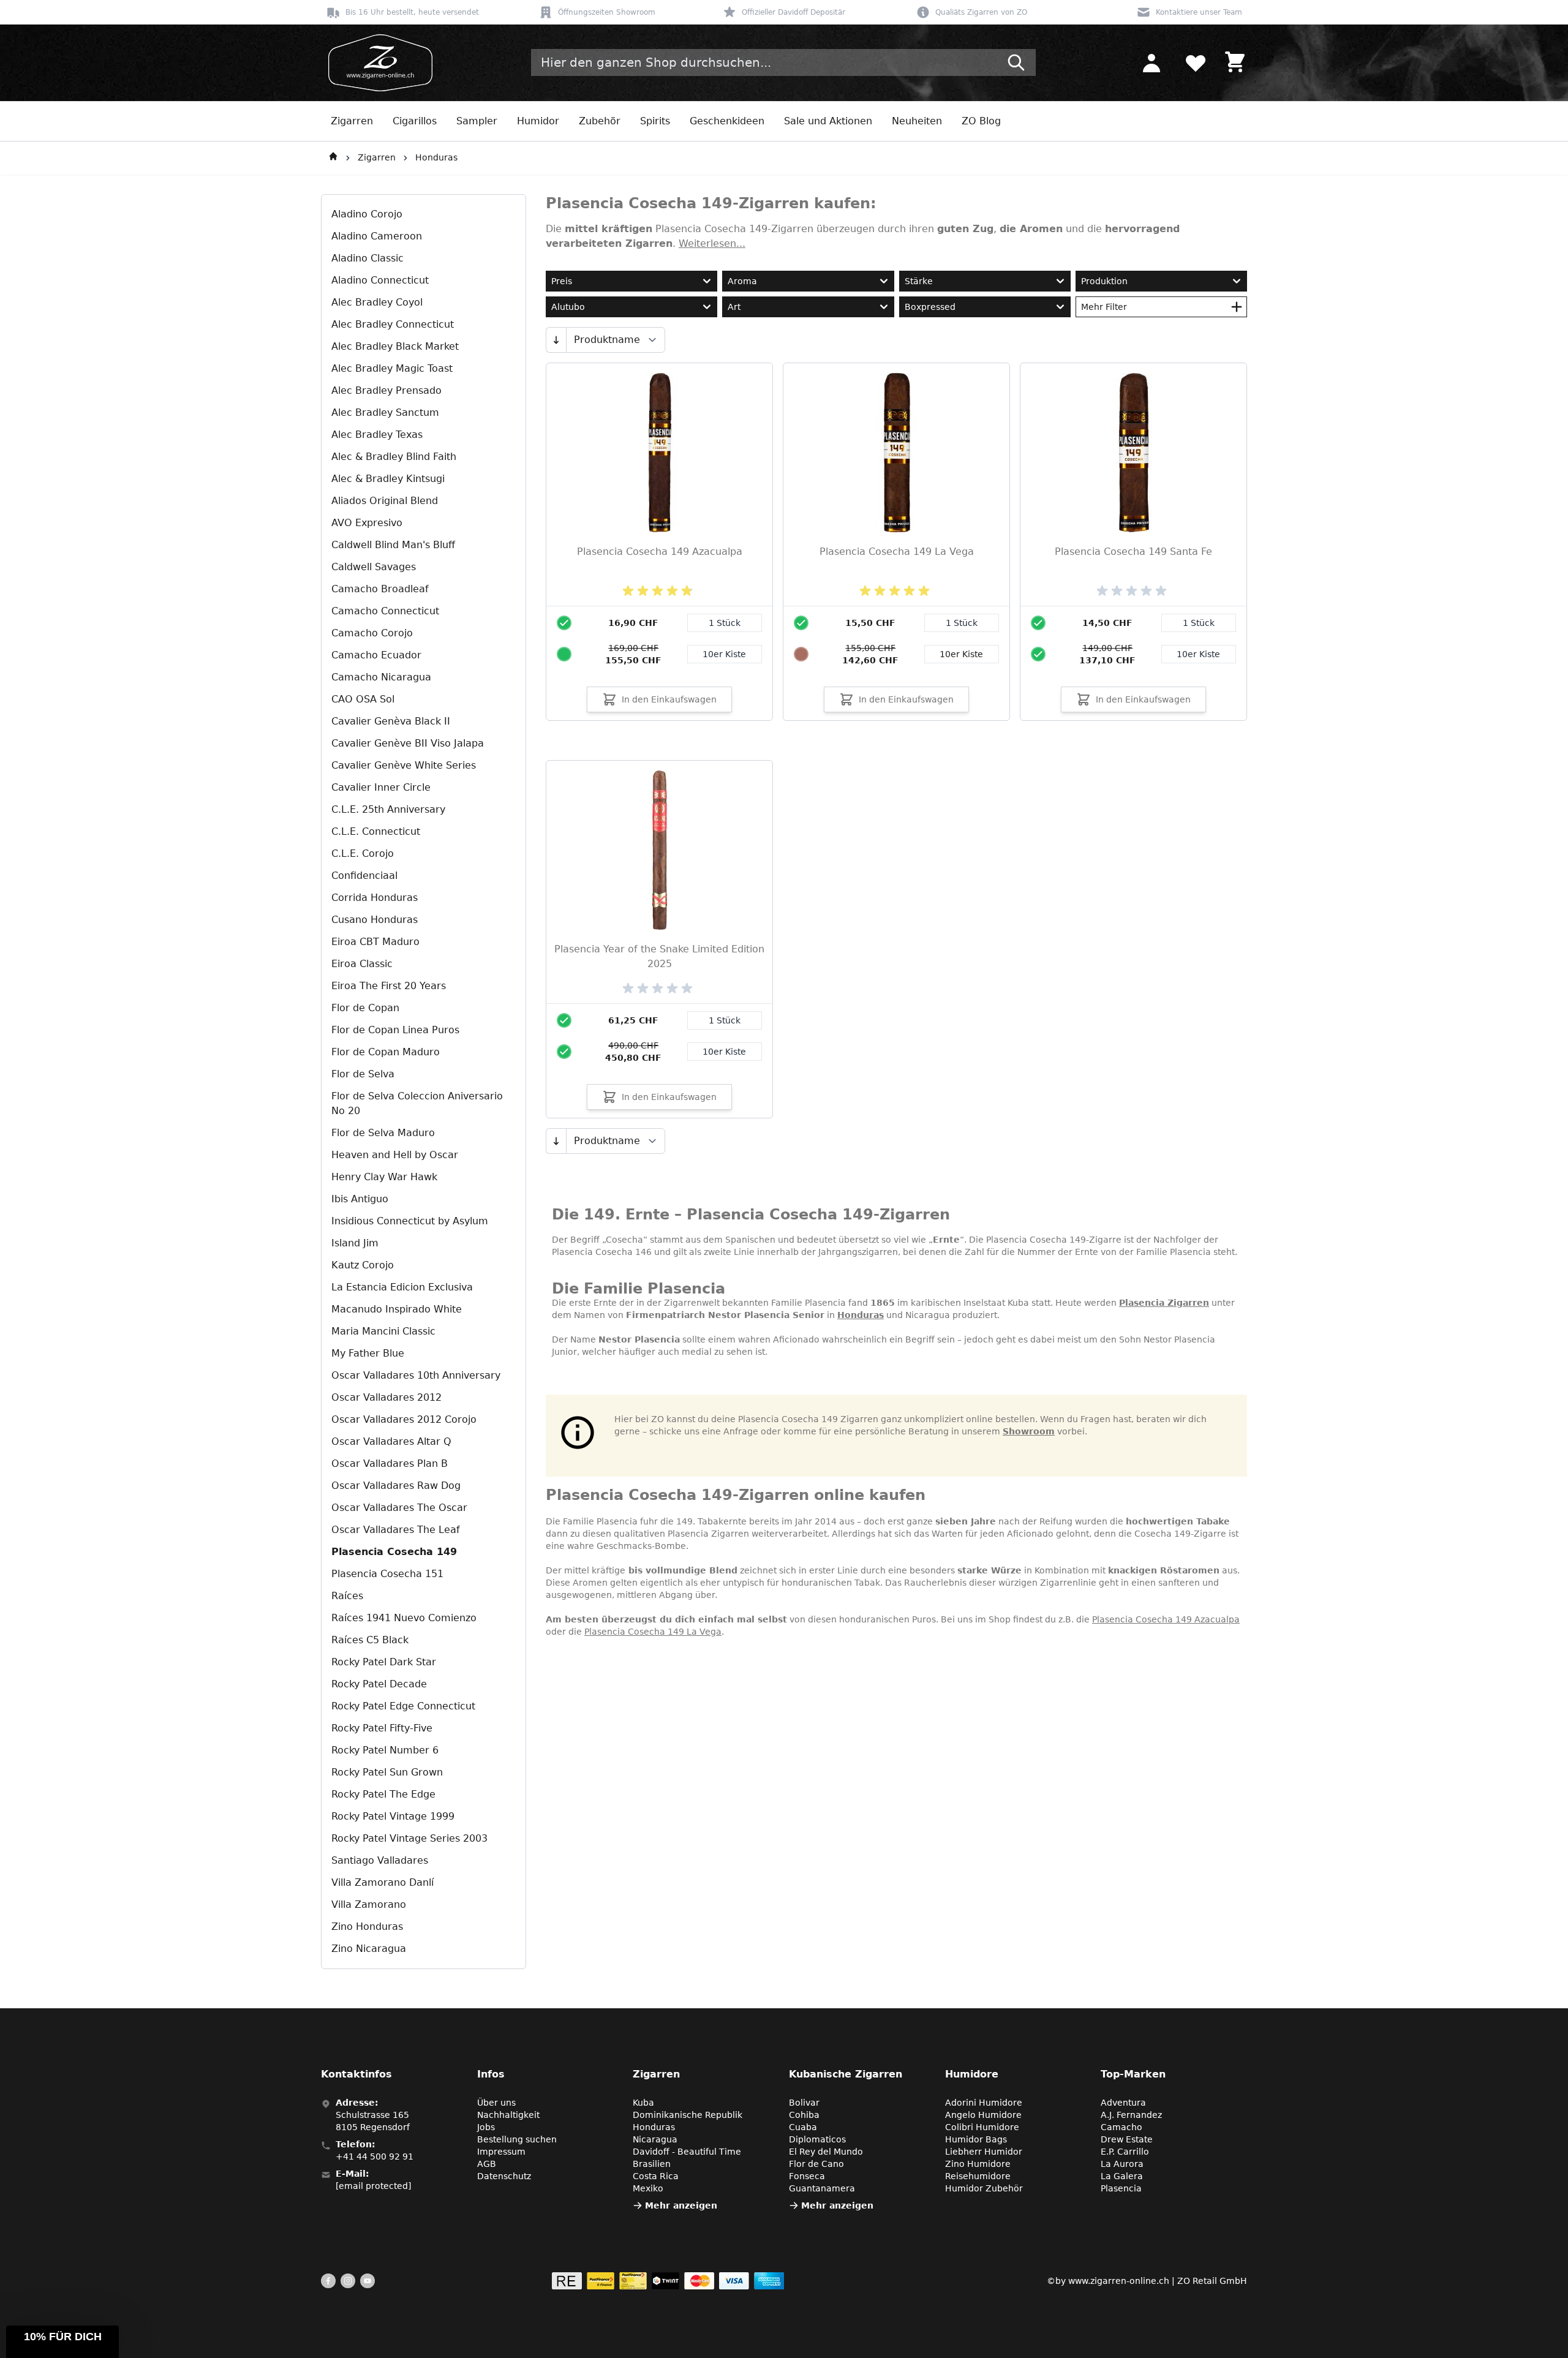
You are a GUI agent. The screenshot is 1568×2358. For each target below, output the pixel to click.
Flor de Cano (816, 2164)
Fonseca (807, 2176)
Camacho (1121, 2127)
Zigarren (352, 121)
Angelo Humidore (983, 2115)
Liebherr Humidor (984, 2152)
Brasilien (652, 2164)
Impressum (501, 2152)
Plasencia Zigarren (1164, 1303)
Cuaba (803, 2127)
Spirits (655, 121)
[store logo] (377, 63)
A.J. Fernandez (1131, 2115)
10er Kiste (724, 654)
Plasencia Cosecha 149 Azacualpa (660, 552)
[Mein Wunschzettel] (1196, 62)
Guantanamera (822, 2188)
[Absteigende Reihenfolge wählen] (556, 340)
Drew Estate (1127, 2139)
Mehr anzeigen (681, 2205)
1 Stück (725, 623)
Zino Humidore (978, 2164)
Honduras (436, 157)
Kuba (643, 2103)
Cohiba (804, 2115)
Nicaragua (655, 2139)
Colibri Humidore (982, 2127)
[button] (62, 2342)
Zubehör (600, 121)
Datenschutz (504, 2176)
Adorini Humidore (984, 2103)
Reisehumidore (978, 2176)
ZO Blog (981, 121)
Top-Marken (1133, 2074)
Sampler (477, 121)
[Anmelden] (1151, 62)
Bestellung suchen (517, 2139)
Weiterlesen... (712, 243)
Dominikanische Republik (688, 2115)
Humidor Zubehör (984, 2188)
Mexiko (648, 2188)
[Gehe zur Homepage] (333, 158)
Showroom (1029, 1431)
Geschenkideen (727, 121)
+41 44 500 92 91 (375, 2156)
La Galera (1122, 2176)
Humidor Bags (976, 2139)
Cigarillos (415, 121)
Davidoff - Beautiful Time (687, 2152)
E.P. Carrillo (1125, 2152)
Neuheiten (917, 121)
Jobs (486, 2127)
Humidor (538, 121)
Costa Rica (656, 2176)
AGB (487, 2164)
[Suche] (1016, 62)
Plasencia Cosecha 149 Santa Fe (1133, 552)
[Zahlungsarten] (668, 2281)
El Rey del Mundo (826, 2152)
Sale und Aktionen (828, 121)
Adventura (1123, 2103)
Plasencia (1121, 2188)
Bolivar (804, 2103)
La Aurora (1122, 2164)
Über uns (496, 2103)
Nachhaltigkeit (508, 2115)
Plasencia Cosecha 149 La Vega (897, 552)
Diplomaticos (817, 2139)
